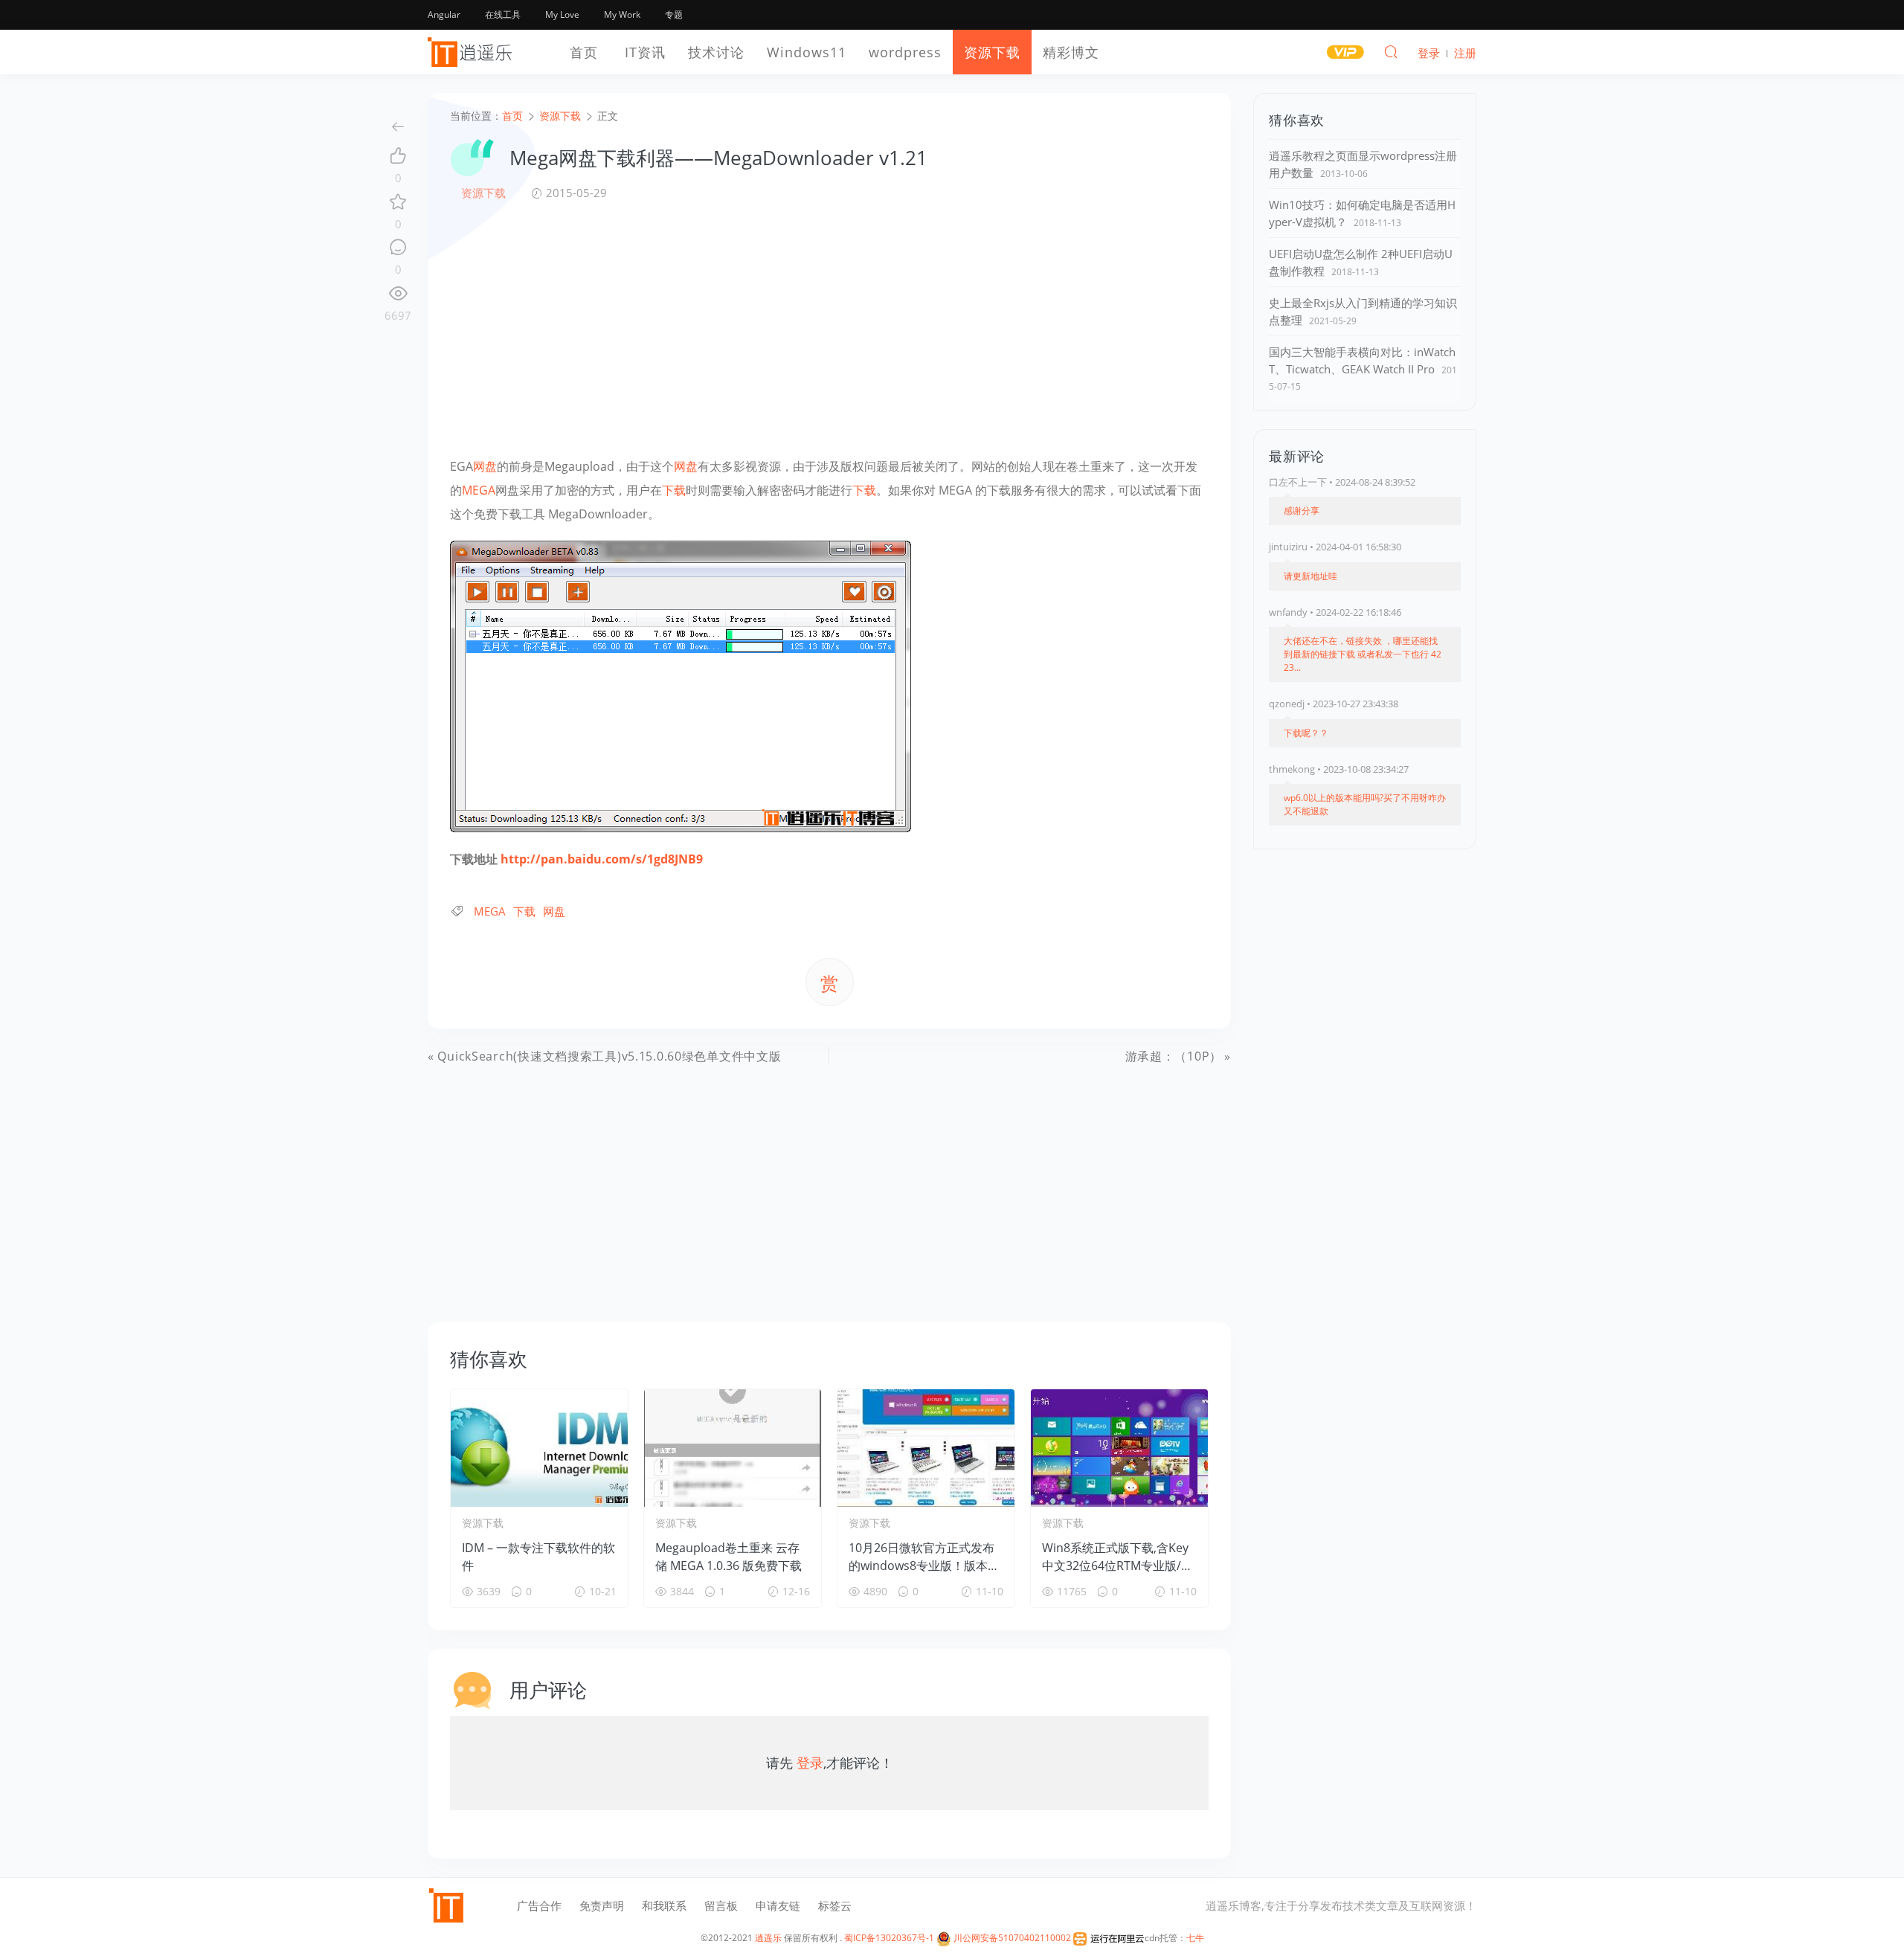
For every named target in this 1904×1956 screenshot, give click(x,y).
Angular (444, 15)
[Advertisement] (829, 328)
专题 (674, 15)
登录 (810, 1763)
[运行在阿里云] (1109, 1938)
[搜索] (1391, 51)
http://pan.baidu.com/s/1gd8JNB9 (602, 859)
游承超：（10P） (1174, 1056)
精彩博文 (1071, 52)
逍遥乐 (768, 1938)
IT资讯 (645, 52)
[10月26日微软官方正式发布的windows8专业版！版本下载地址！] (926, 1448)
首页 (584, 52)
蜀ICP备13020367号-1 (889, 1938)
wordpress (905, 52)
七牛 (1195, 1938)
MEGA (479, 490)
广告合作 (539, 1905)
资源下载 (992, 52)
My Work (622, 15)
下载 (674, 490)
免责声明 (602, 1905)
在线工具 (503, 15)
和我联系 (664, 1905)
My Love (562, 15)
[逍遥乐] (472, 52)
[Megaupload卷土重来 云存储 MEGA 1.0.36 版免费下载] (733, 1448)
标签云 (835, 1905)
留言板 (721, 1905)
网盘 (485, 466)
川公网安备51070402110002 (1011, 1938)
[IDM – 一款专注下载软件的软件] (539, 1448)
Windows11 (807, 52)
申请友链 (778, 1905)
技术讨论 (716, 52)
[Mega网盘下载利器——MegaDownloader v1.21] (681, 685)
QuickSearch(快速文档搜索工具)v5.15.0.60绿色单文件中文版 (609, 1056)
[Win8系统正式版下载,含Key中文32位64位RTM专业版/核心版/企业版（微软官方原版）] (1119, 1448)
